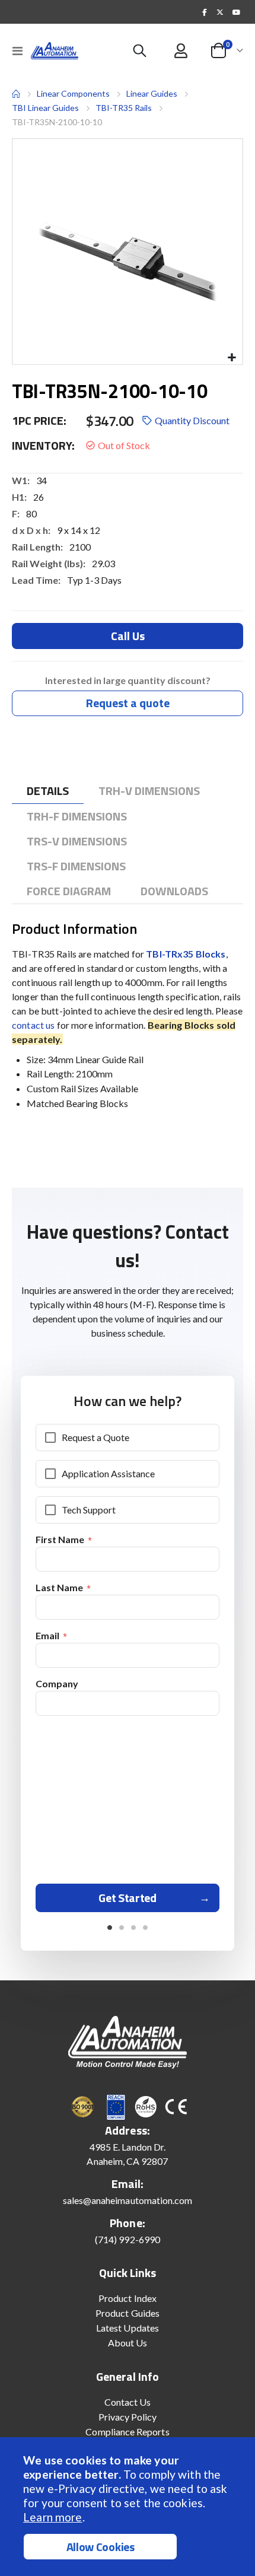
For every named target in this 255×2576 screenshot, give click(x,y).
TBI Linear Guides (45, 108)
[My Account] (181, 51)
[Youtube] (236, 12)
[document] (129, 2507)
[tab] (48, 791)
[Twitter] (220, 12)
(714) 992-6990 (128, 2239)
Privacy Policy (128, 2417)
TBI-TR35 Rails (124, 108)
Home (16, 94)
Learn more (52, 2517)
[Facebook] (205, 12)
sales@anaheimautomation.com (128, 2200)
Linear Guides (152, 94)
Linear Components (73, 93)
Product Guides (128, 2313)
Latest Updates (128, 2328)
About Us (128, 2343)
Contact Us (128, 2402)
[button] (232, 358)
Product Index (128, 2298)
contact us (33, 1025)
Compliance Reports (127, 2432)
